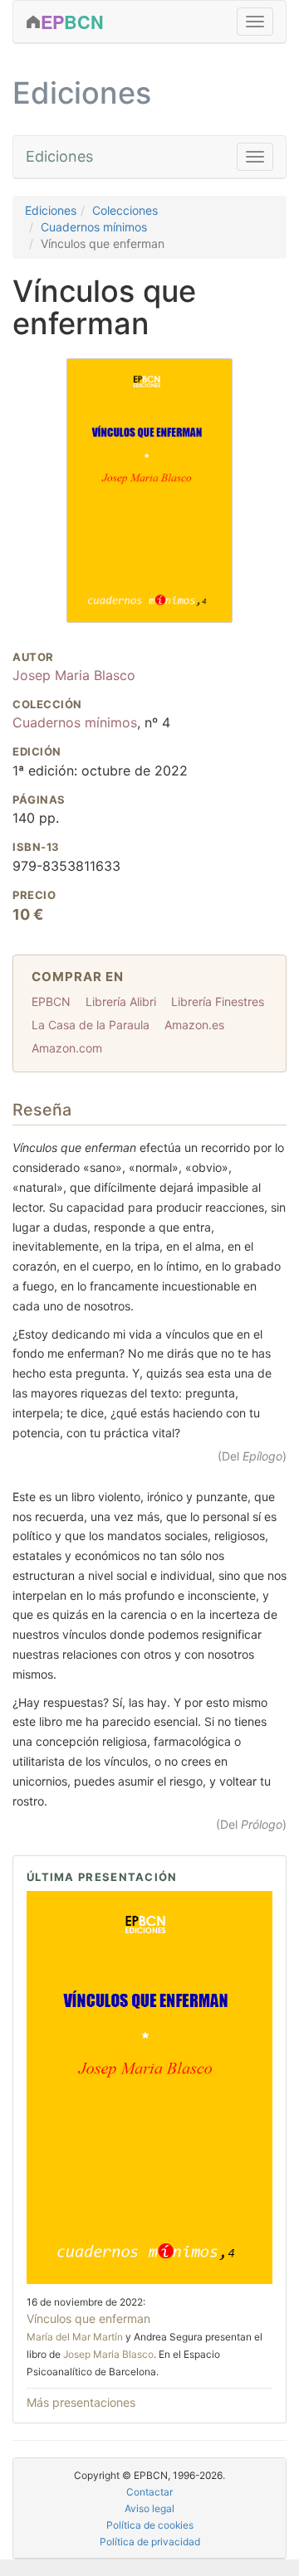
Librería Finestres (218, 1001)
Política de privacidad (150, 2542)
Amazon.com (67, 1048)
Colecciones (125, 210)
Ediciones (59, 156)
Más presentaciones (81, 2402)
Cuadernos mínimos (94, 227)
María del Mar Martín (75, 2337)
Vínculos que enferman (88, 2318)
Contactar (149, 2492)
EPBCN (51, 1001)
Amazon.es (194, 1025)
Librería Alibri (121, 1001)
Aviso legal (149, 2508)
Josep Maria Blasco (74, 675)
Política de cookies (150, 2525)
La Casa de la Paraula (91, 1025)
